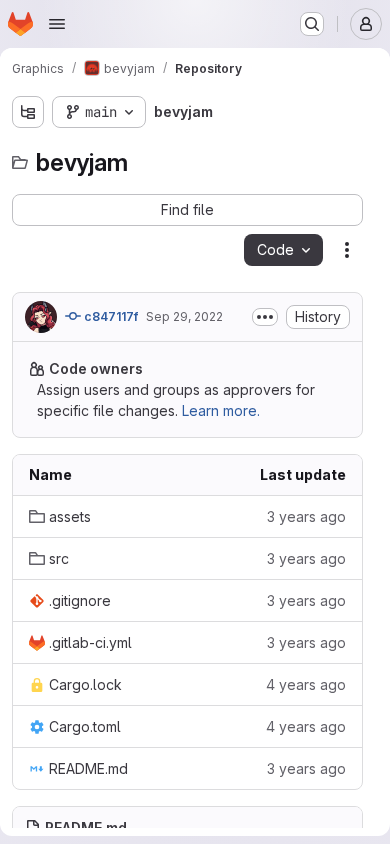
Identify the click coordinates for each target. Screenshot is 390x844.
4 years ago (306, 684)
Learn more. (221, 410)
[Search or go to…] (312, 24)
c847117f (109, 316)
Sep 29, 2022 (184, 316)
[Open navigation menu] (57, 24)
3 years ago (306, 516)
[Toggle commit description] (265, 317)
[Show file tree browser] (28, 112)
